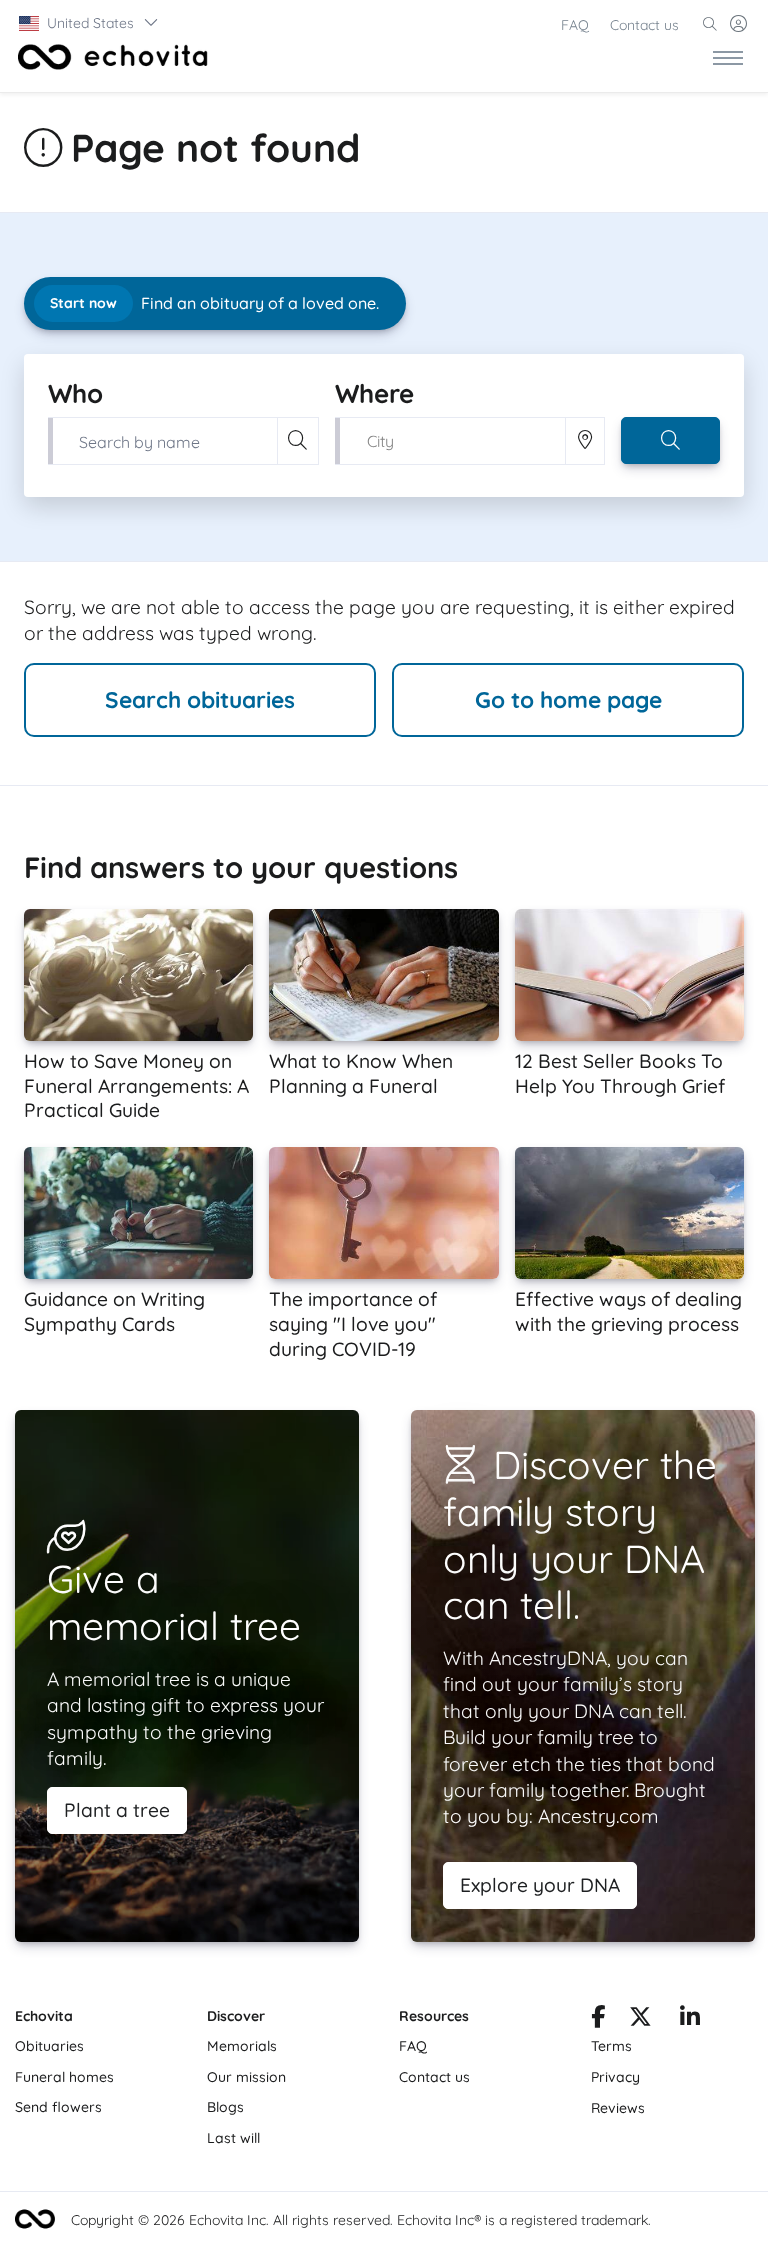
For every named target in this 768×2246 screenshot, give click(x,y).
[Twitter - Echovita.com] (640, 2020)
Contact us (644, 25)
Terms (611, 2046)
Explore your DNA (540, 1885)
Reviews (618, 2108)
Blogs (225, 2107)
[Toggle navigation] (728, 57)
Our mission (246, 2077)
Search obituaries (200, 699)
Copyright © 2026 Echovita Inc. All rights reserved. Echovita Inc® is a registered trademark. (361, 2220)
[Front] (109, 57)
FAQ (575, 25)
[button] (89, 23)
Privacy (615, 2077)
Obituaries (49, 2046)
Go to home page (568, 699)
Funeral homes (64, 2077)
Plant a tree (117, 1810)
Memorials (242, 2046)
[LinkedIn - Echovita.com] (690, 2020)
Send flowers (58, 2107)
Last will (233, 2138)
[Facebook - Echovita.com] (598, 2020)
